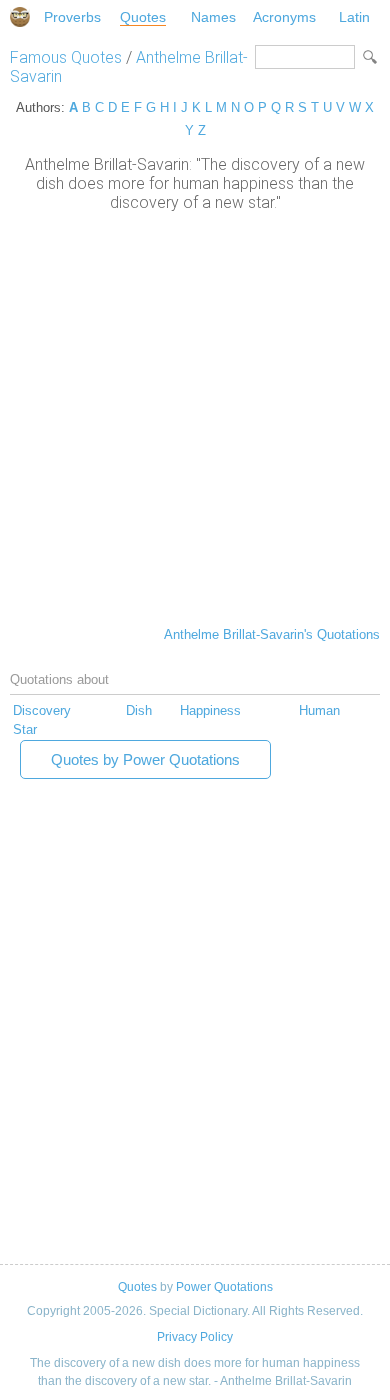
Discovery (42, 710)
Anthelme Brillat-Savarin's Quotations (272, 634)
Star (25, 729)
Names (213, 17)
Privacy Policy (195, 1337)
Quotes (143, 17)
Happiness (210, 710)
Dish (139, 710)
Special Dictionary (20, 17)
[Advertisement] (195, 417)
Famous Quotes (66, 57)
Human (319, 710)
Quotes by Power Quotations (145, 759)
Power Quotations (224, 1287)
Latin (354, 17)
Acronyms (284, 17)
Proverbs (72, 17)
